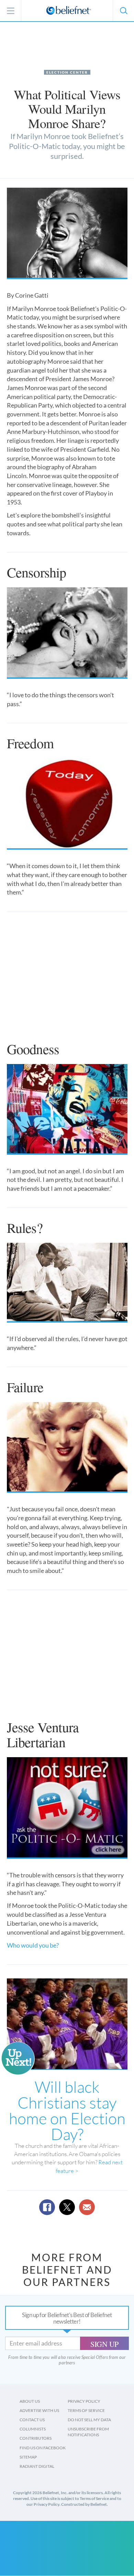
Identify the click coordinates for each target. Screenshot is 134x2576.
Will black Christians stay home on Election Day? (67, 2110)
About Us (30, 2401)
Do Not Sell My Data (89, 2420)
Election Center (67, 72)
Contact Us (32, 2420)
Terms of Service (86, 2410)
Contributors (36, 2438)
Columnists (33, 2429)
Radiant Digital (37, 2466)
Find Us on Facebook (43, 2448)
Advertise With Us (39, 2410)
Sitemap (28, 2457)
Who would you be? (33, 1945)
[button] (123, 11)
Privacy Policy (84, 2401)
